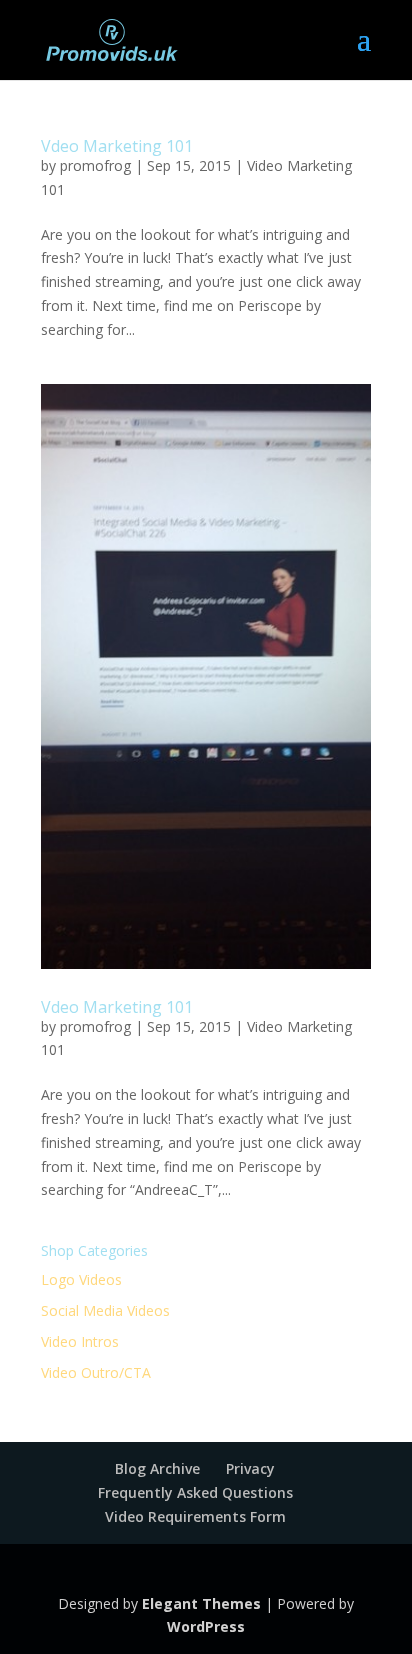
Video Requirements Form (195, 1516)
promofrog (95, 165)
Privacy (250, 1468)
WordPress (206, 1626)
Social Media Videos (105, 1310)
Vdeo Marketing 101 (117, 146)
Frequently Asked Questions (195, 1492)
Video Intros (80, 1341)
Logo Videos (81, 1279)
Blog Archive (157, 1468)
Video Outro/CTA (96, 1372)
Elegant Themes (201, 1603)
